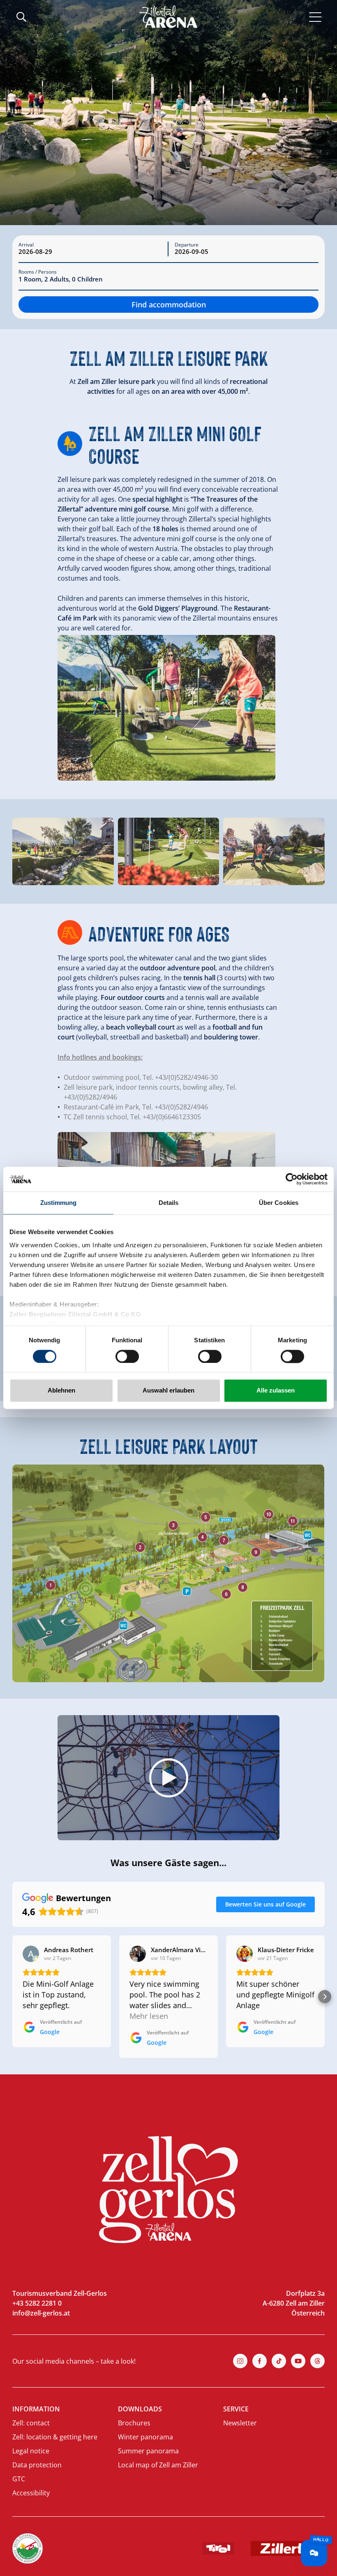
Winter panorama (145, 2437)
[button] (168, 1778)
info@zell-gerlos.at (41, 2313)
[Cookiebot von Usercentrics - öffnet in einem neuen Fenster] (292, 1179)
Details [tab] (169, 1203)
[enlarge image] (166, 708)
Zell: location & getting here (55, 2437)
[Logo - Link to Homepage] (168, 17)
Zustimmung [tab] (59, 1203)
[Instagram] (240, 2361)
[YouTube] (298, 2361)
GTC (19, 2479)
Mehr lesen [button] (149, 2016)
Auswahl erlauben (168, 1391)
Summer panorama (148, 2451)
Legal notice (31, 2451)
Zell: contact (31, 2423)
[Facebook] (260, 2361)
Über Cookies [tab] (279, 1203)
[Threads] (317, 2361)
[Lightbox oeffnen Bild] (63, 852)
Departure (187, 245)
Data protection (37, 2465)
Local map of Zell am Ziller (158, 2465)
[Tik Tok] (279, 2361)
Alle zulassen (276, 1391)
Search (21, 17)
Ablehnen (61, 1391)
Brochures (134, 2423)
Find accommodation (169, 305)
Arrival (26, 245)
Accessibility (31, 2493)
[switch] (127, 1356)
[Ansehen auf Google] (31, 1954)
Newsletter (240, 2423)
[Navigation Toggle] (315, 16)
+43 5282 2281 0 (37, 2303)
